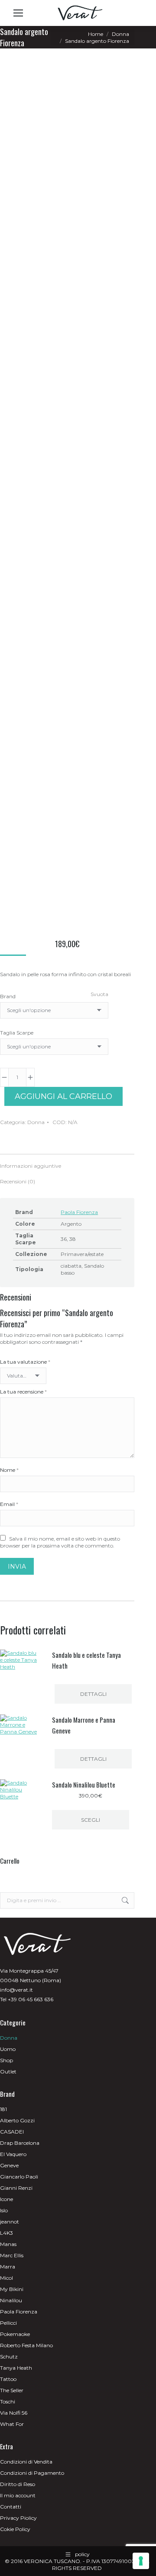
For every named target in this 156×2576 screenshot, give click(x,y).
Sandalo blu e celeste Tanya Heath (86, 1660)
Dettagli (93, 1694)
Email (9, 1504)
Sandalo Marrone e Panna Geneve (84, 1725)
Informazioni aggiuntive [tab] (31, 1166)
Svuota (99, 994)
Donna (36, 1122)
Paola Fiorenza (79, 1212)
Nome (9, 1470)
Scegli (91, 1820)
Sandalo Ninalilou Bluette (84, 1785)
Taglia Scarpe (17, 1033)
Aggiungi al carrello (63, 1096)
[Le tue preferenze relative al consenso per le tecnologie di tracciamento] (141, 2561)
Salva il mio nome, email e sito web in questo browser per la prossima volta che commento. (60, 1542)
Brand (8, 996)
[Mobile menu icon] (18, 13)
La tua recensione (23, 1392)
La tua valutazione (25, 1362)
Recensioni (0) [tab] (18, 1181)
